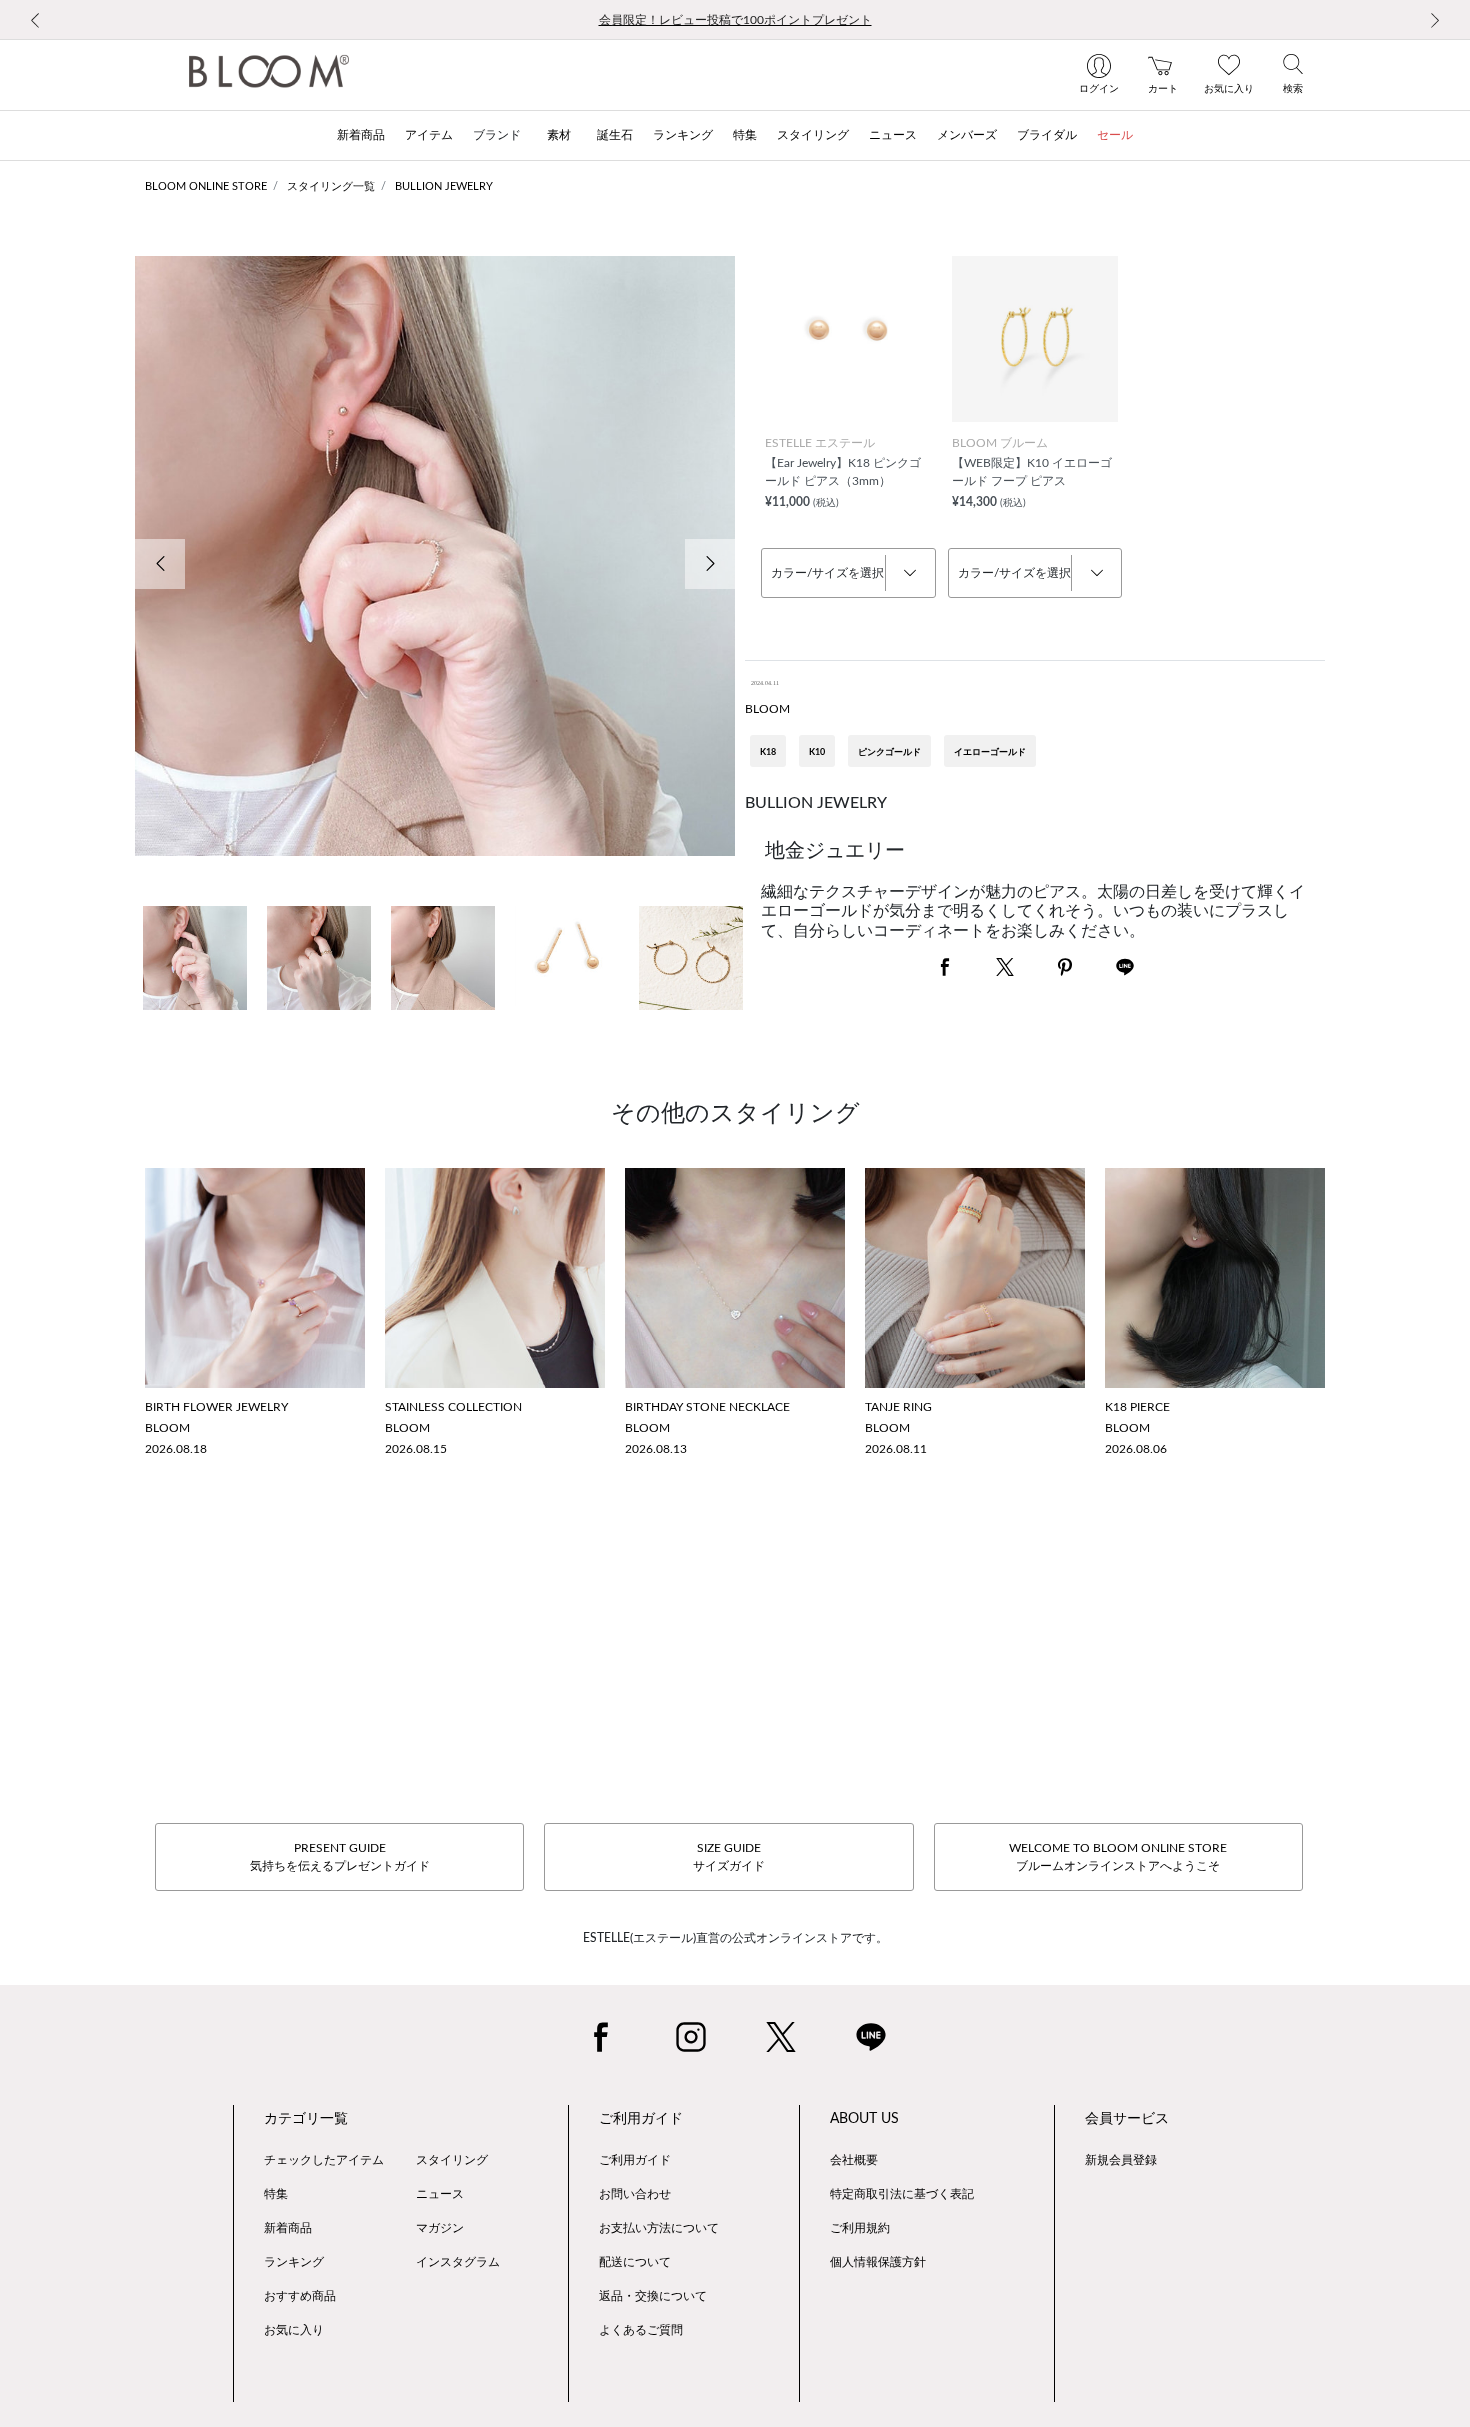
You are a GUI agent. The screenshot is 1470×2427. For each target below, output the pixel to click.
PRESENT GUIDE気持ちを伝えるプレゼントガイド (340, 1857)
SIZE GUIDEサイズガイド (729, 1857)
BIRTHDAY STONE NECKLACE (707, 1407)
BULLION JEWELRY (444, 186)
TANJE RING (898, 1407)
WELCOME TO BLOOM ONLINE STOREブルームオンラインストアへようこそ (1118, 1857)
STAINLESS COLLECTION (453, 1407)
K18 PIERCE (1137, 1407)
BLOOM (767, 709)
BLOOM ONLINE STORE (206, 186)
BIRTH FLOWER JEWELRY (216, 1407)
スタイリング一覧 (331, 186)
